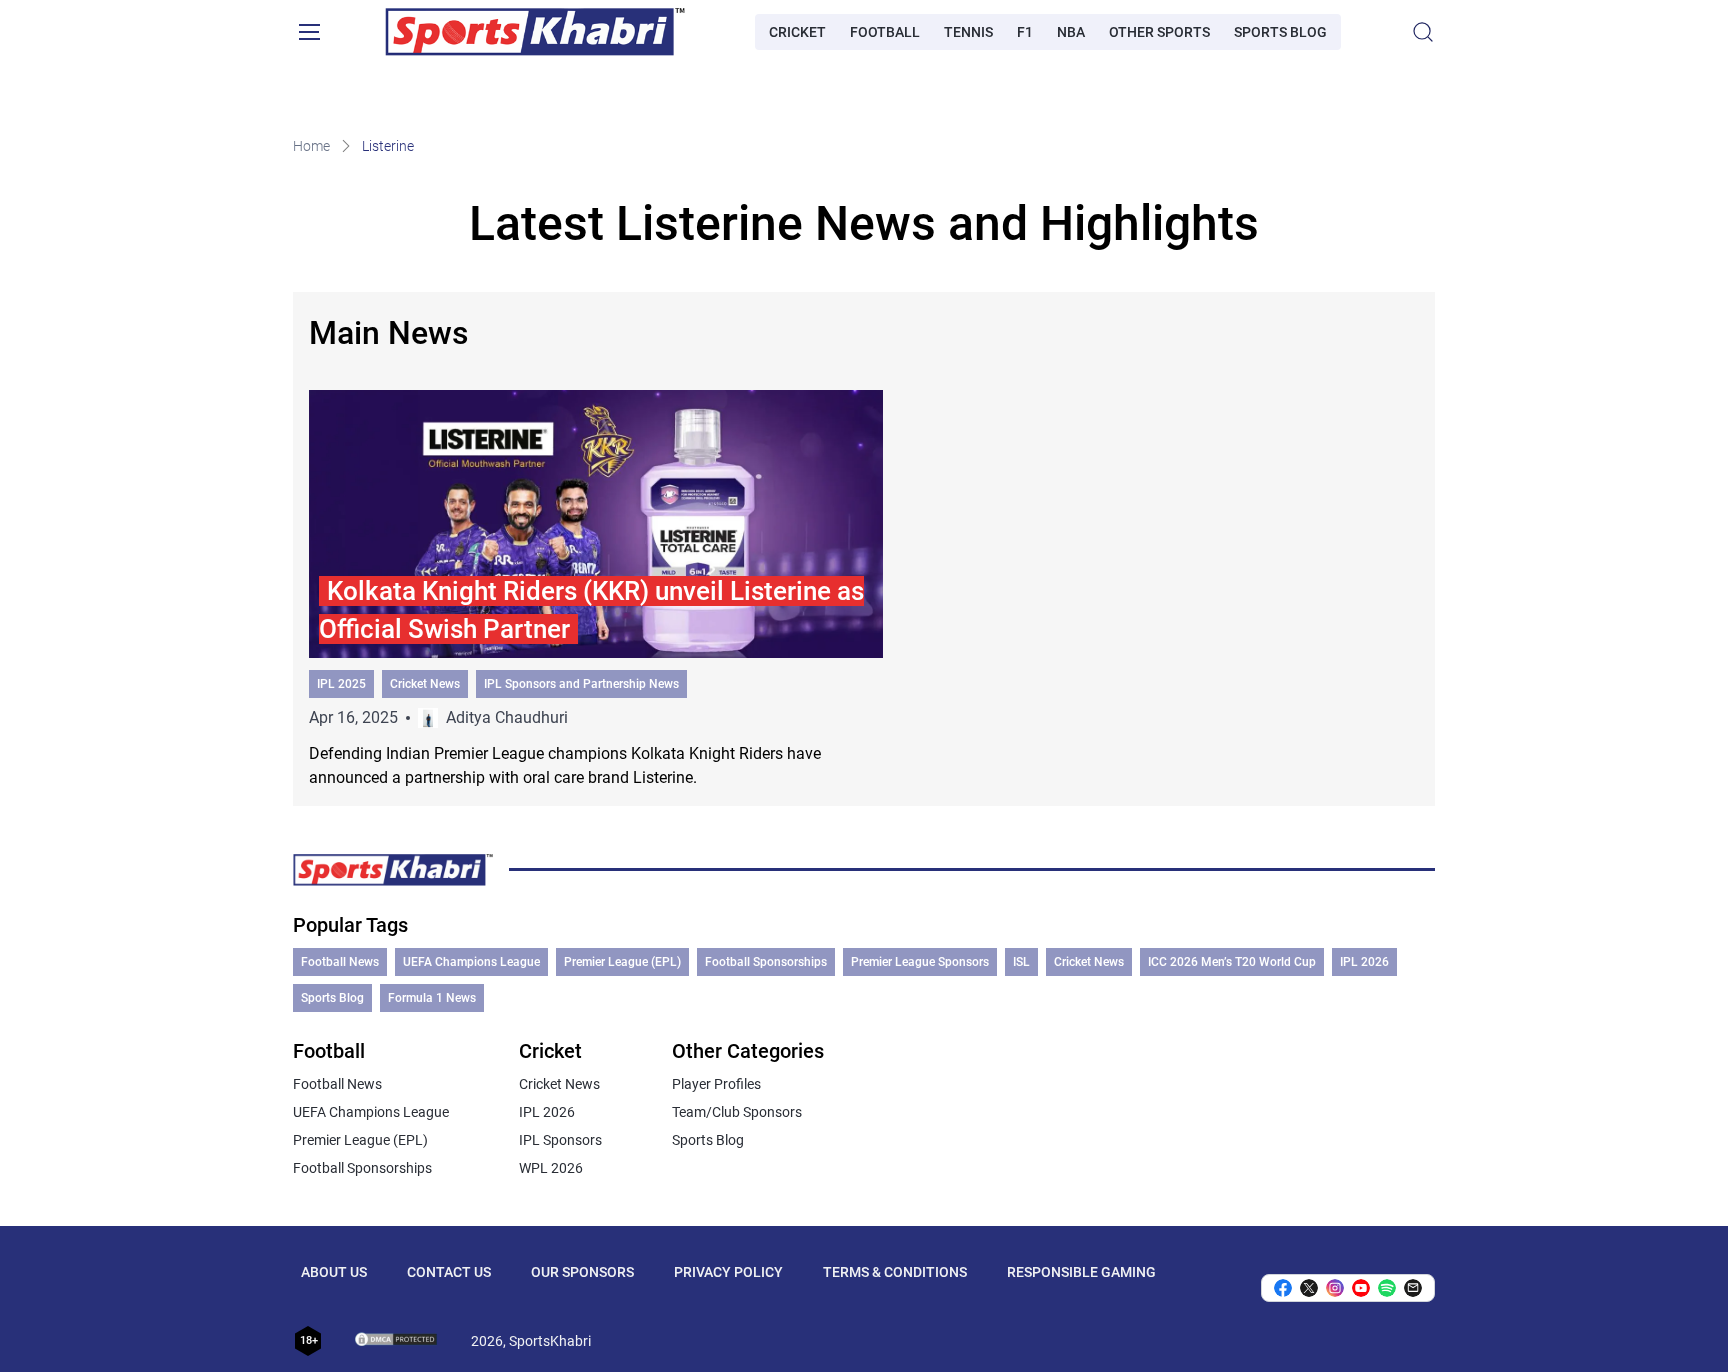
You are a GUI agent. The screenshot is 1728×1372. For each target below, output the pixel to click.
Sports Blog (1280, 32)
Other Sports (1159, 32)
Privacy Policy (728, 1272)
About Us (334, 1272)
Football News (340, 962)
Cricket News (425, 684)
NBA (1071, 32)
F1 (1025, 32)
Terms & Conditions (895, 1272)
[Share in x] (1309, 1288)
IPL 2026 (1364, 962)
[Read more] (596, 590)
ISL (1021, 962)
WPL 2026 (551, 1168)
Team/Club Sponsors (737, 1112)
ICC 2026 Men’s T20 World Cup (1232, 962)
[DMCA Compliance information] (397, 1341)
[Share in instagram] (1335, 1288)
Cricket (797, 32)
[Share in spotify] (1387, 1288)
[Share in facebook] (1283, 1288)
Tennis (968, 32)
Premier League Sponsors (920, 962)
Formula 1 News (432, 998)
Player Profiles (716, 1084)
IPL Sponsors (560, 1140)
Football (885, 32)
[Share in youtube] (1361, 1288)
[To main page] (535, 32)
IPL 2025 (341, 684)
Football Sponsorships (766, 962)
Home (311, 146)
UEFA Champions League (471, 962)
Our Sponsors (582, 1272)
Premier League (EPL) (622, 962)
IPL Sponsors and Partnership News (581, 684)
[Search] (1423, 32)
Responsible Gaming (1081, 1272)
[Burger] (309, 32)
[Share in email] (1413, 1288)
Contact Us (449, 1272)
